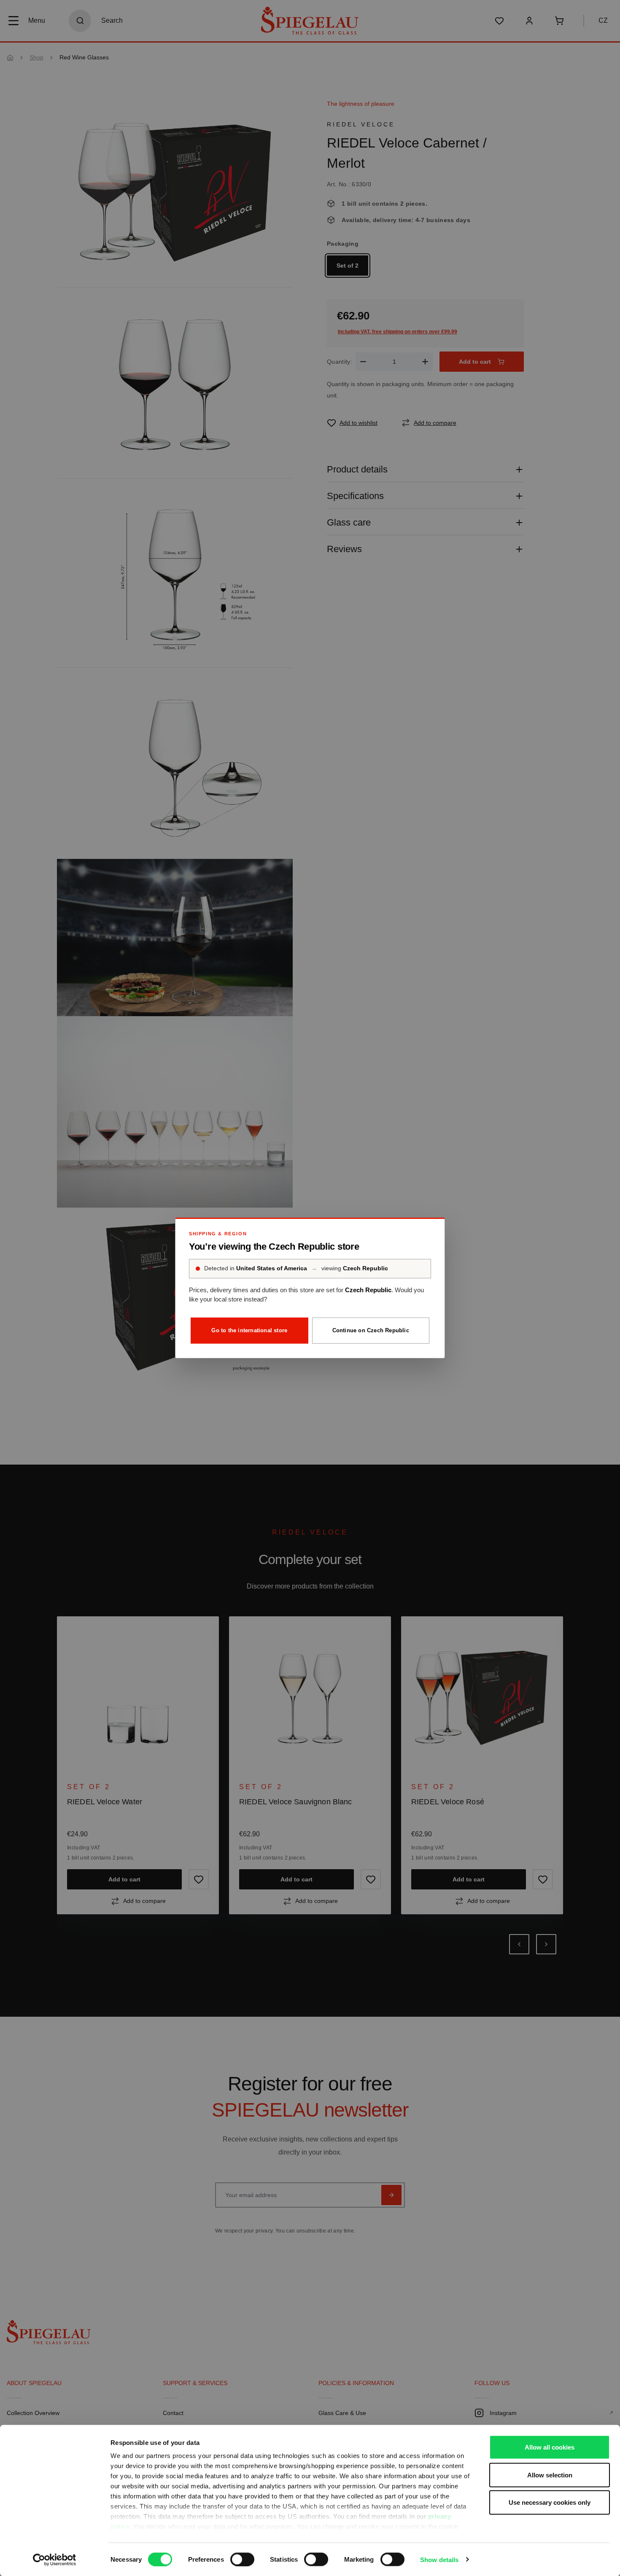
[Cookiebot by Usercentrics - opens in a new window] (55, 2560)
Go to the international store (249, 1330)
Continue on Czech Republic (371, 1330)
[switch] (242, 2559)
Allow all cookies (550, 2447)
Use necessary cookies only (550, 2502)
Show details (439, 2559)
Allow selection (550, 2475)
